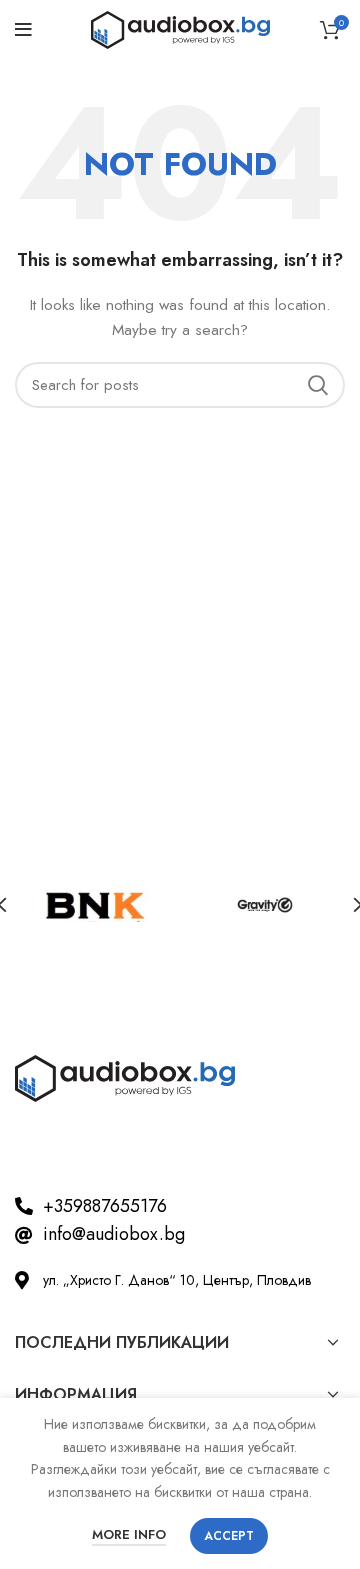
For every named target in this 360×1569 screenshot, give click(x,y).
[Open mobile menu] (23, 30)
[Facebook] (40, 1147)
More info (129, 1534)
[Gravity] (265, 905)
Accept (229, 1536)
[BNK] (95, 905)
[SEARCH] (318, 385)
